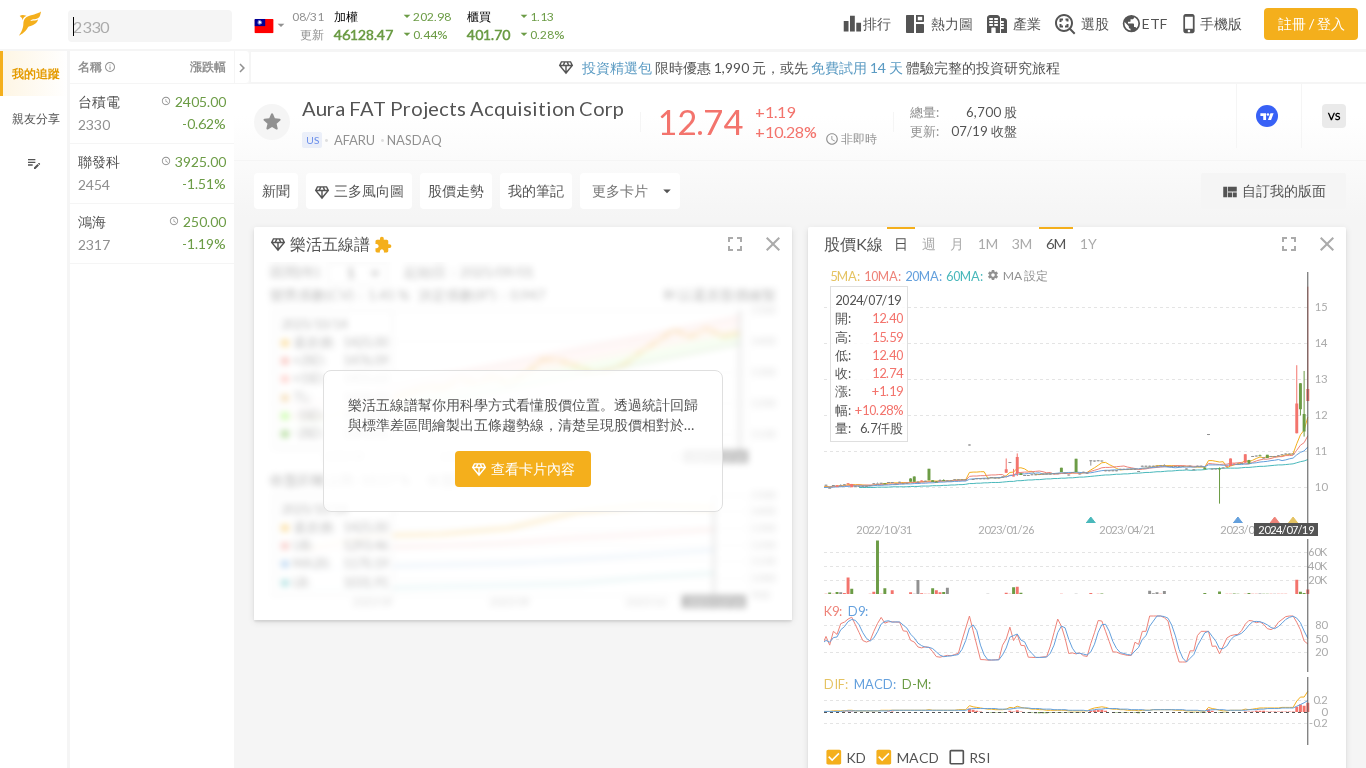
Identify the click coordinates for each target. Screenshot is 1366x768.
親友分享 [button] (36, 118)
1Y (1088, 243)
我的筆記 (536, 190)
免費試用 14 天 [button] (857, 67)
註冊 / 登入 (1311, 23)
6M (1056, 243)
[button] (146, 25)
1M (988, 243)
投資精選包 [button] (617, 67)
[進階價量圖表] (1269, 116)
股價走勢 (456, 190)
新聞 (276, 190)
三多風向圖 (369, 190)
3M (1022, 243)
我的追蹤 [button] (36, 73)
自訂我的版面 (1273, 191)
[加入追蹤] (272, 122)
